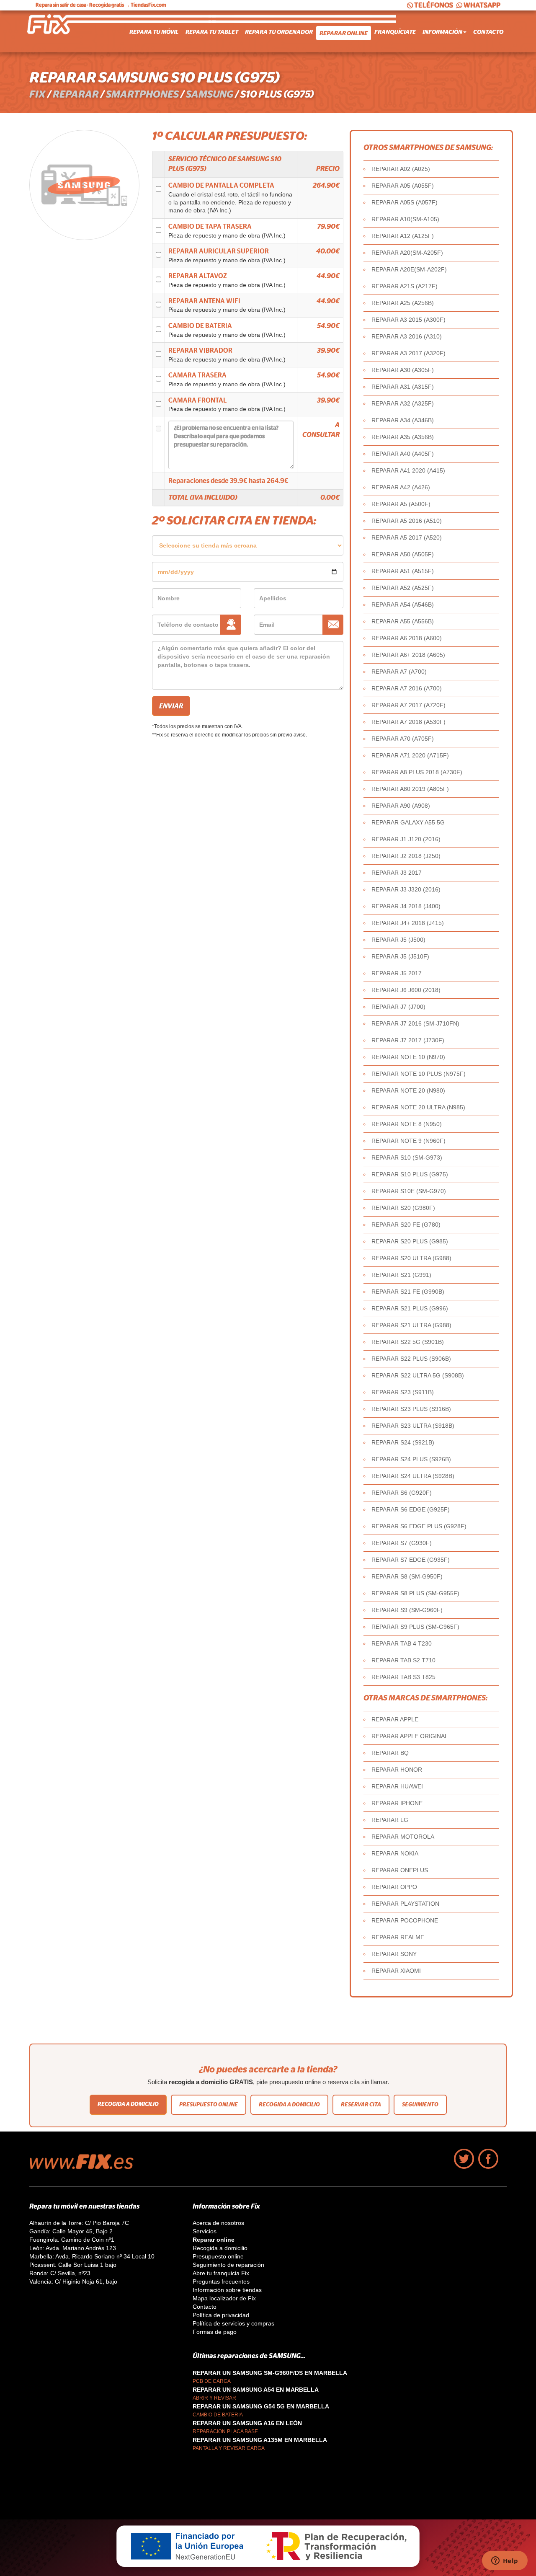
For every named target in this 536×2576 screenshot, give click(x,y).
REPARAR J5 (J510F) (400, 956)
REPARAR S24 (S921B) (403, 1442)
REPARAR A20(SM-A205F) (407, 253)
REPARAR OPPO (394, 1887)
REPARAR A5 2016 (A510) (407, 521)
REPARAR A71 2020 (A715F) (410, 755)
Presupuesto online (209, 2104)
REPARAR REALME (398, 1937)
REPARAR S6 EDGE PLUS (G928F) (419, 1526)
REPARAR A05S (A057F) (405, 202)
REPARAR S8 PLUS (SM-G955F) (415, 1593)
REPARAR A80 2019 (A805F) (410, 789)
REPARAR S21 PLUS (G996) (410, 1308)
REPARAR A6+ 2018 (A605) (408, 655)
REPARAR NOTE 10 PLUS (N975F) (419, 1074)
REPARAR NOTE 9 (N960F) (408, 1141)
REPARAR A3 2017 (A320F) (408, 353)
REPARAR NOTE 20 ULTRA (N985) (418, 1107)
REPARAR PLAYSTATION (405, 1904)
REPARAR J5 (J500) (398, 940)
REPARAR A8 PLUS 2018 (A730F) (417, 772)
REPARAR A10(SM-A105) (405, 219)
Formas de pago (215, 2332)
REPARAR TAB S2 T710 (403, 1660)
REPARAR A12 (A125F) (403, 236)
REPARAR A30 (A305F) (403, 370)
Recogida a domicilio (128, 2104)
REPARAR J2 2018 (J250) (406, 856)
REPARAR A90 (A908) (401, 806)
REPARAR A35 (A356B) (403, 437)
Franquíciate (395, 32)
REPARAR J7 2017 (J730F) (408, 1040)
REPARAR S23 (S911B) (403, 1392)
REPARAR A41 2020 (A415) (408, 470)
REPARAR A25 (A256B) (403, 303)
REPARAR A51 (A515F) (403, 571)
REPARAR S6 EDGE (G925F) (411, 1509)
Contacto (488, 32)
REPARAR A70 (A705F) (403, 739)
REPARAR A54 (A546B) (403, 605)
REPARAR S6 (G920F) (402, 1493)
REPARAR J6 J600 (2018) (406, 990)
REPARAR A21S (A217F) (405, 286)
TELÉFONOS (434, 5)
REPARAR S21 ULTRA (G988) (411, 1325)
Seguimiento (420, 2104)
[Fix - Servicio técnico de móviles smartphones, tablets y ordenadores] (61, 31)
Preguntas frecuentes (221, 2281)
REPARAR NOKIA (395, 1853)
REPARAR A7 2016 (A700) (407, 688)
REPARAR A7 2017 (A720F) (408, 705)
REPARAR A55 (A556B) (403, 621)
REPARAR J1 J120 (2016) (406, 839)
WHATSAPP (482, 5)
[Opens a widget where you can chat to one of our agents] (505, 2561)
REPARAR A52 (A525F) (403, 588)
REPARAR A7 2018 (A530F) (408, 722)
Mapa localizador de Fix (224, 2298)
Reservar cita (361, 2104)
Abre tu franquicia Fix (221, 2273)
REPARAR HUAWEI (397, 1786)
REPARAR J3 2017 (397, 873)
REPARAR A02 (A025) (401, 169)
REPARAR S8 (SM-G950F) (407, 1576)
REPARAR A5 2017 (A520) (407, 537)
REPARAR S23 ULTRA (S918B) (413, 1426)
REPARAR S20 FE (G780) (406, 1225)
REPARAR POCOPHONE (405, 1920)
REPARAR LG (390, 1820)
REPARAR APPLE (395, 1719)
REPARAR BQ (390, 1753)
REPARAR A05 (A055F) (403, 186)
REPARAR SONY (394, 1954)
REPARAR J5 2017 (397, 973)
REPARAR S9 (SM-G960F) (407, 1610)
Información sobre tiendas (227, 2290)
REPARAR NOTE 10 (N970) (408, 1057)
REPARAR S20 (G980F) (403, 1208)
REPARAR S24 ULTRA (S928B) (413, 1476)
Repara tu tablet (212, 32)
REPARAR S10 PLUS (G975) (410, 1174)
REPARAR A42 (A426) (401, 487)
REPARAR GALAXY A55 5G (408, 822)
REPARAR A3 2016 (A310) (407, 336)
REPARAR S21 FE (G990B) (408, 1292)
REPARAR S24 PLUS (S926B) (411, 1459)
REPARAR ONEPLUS (400, 1870)
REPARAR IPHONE (397, 1803)
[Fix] (86, 2167)
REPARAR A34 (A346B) (403, 420)
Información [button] (442, 32)
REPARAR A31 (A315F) (403, 387)
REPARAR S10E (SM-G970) (409, 1191)
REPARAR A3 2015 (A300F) (408, 320)
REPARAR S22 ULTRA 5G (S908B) (418, 1375)
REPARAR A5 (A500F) (401, 504)
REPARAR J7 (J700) (398, 1007)
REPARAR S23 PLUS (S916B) (411, 1409)
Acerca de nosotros (218, 2223)
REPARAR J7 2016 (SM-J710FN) (415, 1023)
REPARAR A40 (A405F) (403, 454)
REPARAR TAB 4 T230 (402, 1643)
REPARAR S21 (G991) (401, 1275)
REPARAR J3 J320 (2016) (406, 889)
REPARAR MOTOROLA (403, 1837)
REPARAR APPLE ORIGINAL (410, 1736)
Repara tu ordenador (279, 32)
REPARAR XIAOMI (396, 1971)
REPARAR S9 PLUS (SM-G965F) (415, 1627)
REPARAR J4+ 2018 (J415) (408, 923)
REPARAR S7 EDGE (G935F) (411, 1560)
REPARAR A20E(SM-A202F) (409, 269)
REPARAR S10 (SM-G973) (407, 1158)
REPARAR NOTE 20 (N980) (408, 1090)
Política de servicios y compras (233, 2323)
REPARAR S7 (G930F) (402, 1543)
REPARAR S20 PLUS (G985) (410, 1241)
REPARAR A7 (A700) (399, 672)
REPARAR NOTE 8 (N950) (407, 1124)
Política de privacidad (221, 2315)
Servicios (205, 2231)
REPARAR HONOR (397, 1770)
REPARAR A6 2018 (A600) (407, 638)
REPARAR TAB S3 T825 (403, 1677)
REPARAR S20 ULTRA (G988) (411, 1258)
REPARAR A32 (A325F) (403, 403)
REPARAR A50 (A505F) (403, 554)
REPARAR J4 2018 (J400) (406, 906)
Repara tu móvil (154, 32)
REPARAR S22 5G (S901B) (408, 1342)
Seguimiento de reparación (228, 2265)
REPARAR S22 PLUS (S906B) (411, 1359)
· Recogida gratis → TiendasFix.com (101, 5)
